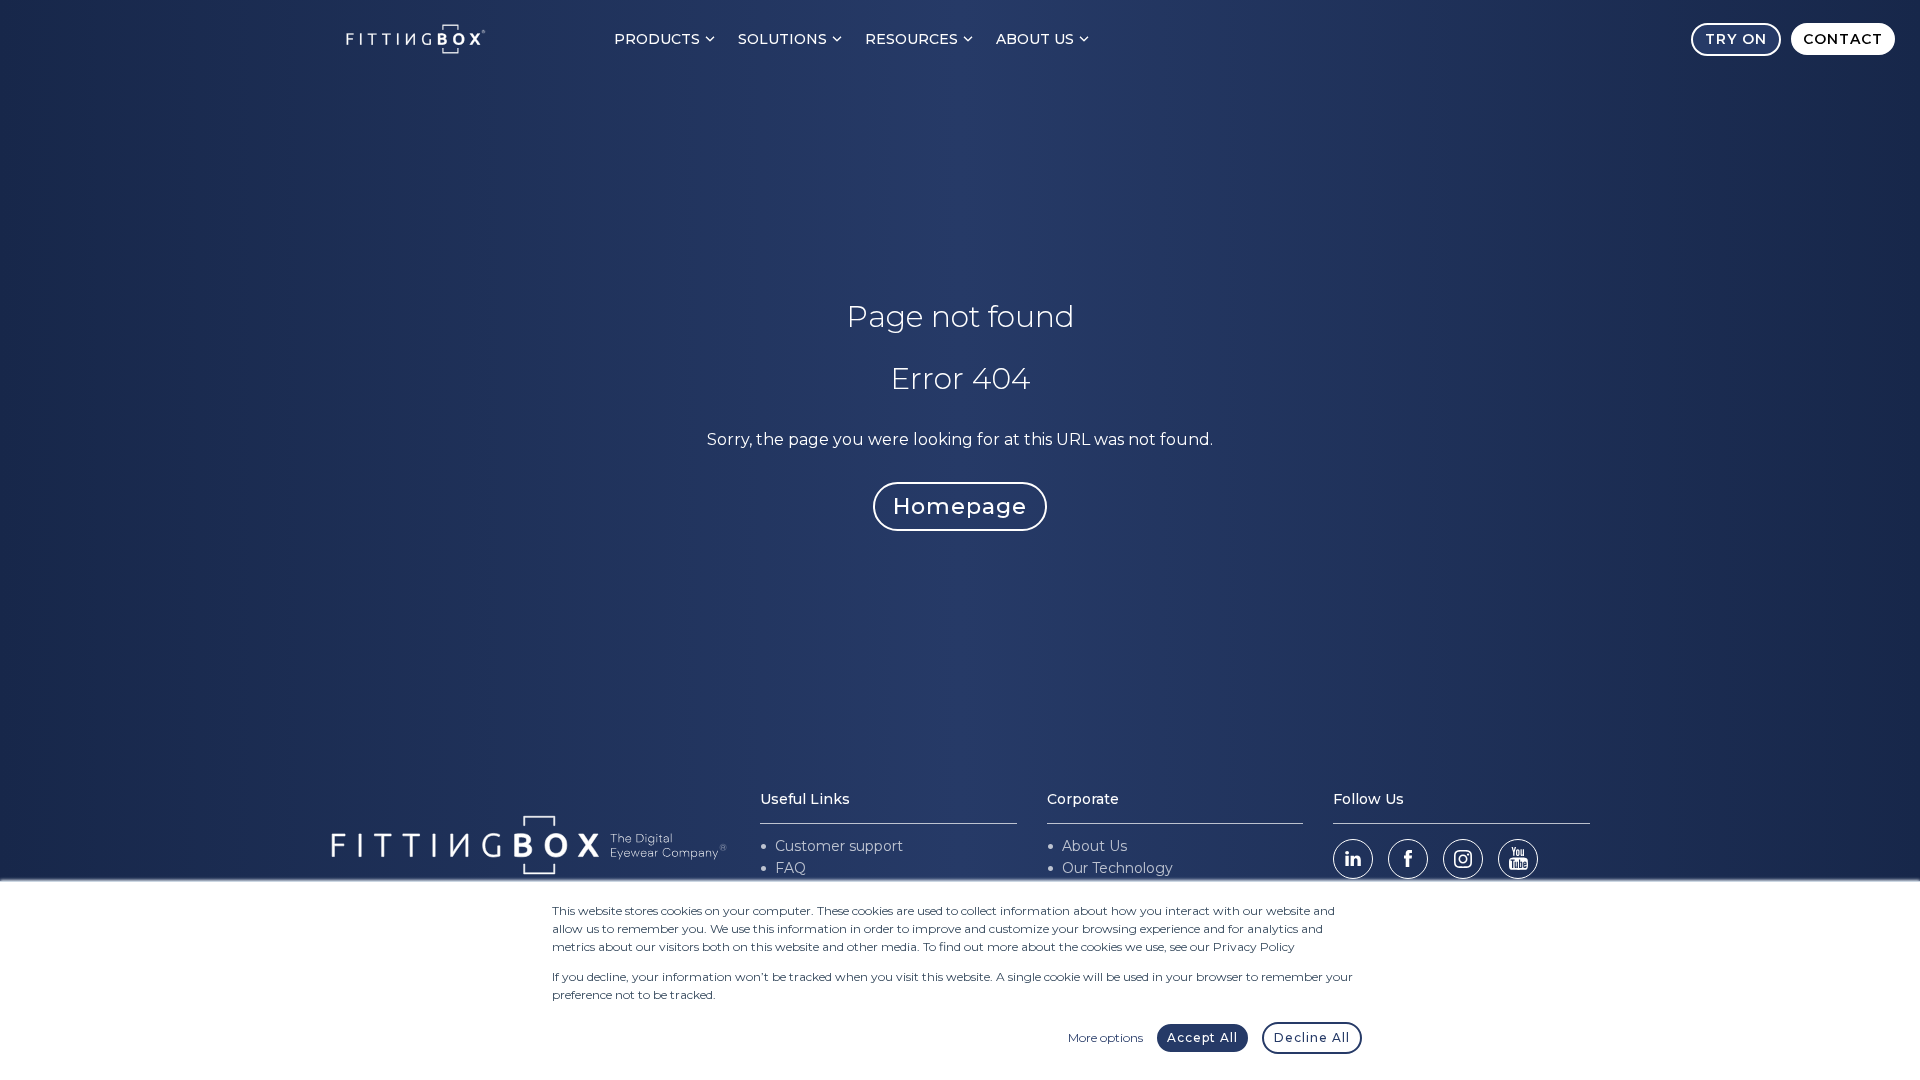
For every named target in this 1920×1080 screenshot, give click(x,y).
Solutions (782, 39)
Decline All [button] (1312, 1037)
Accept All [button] (1202, 1037)
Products (657, 39)
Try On (1736, 39)
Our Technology (1117, 868)
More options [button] (1105, 1037)
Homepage (960, 506)
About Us (1035, 39)
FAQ (790, 868)
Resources (911, 39)
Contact (1843, 39)
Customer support (839, 846)
